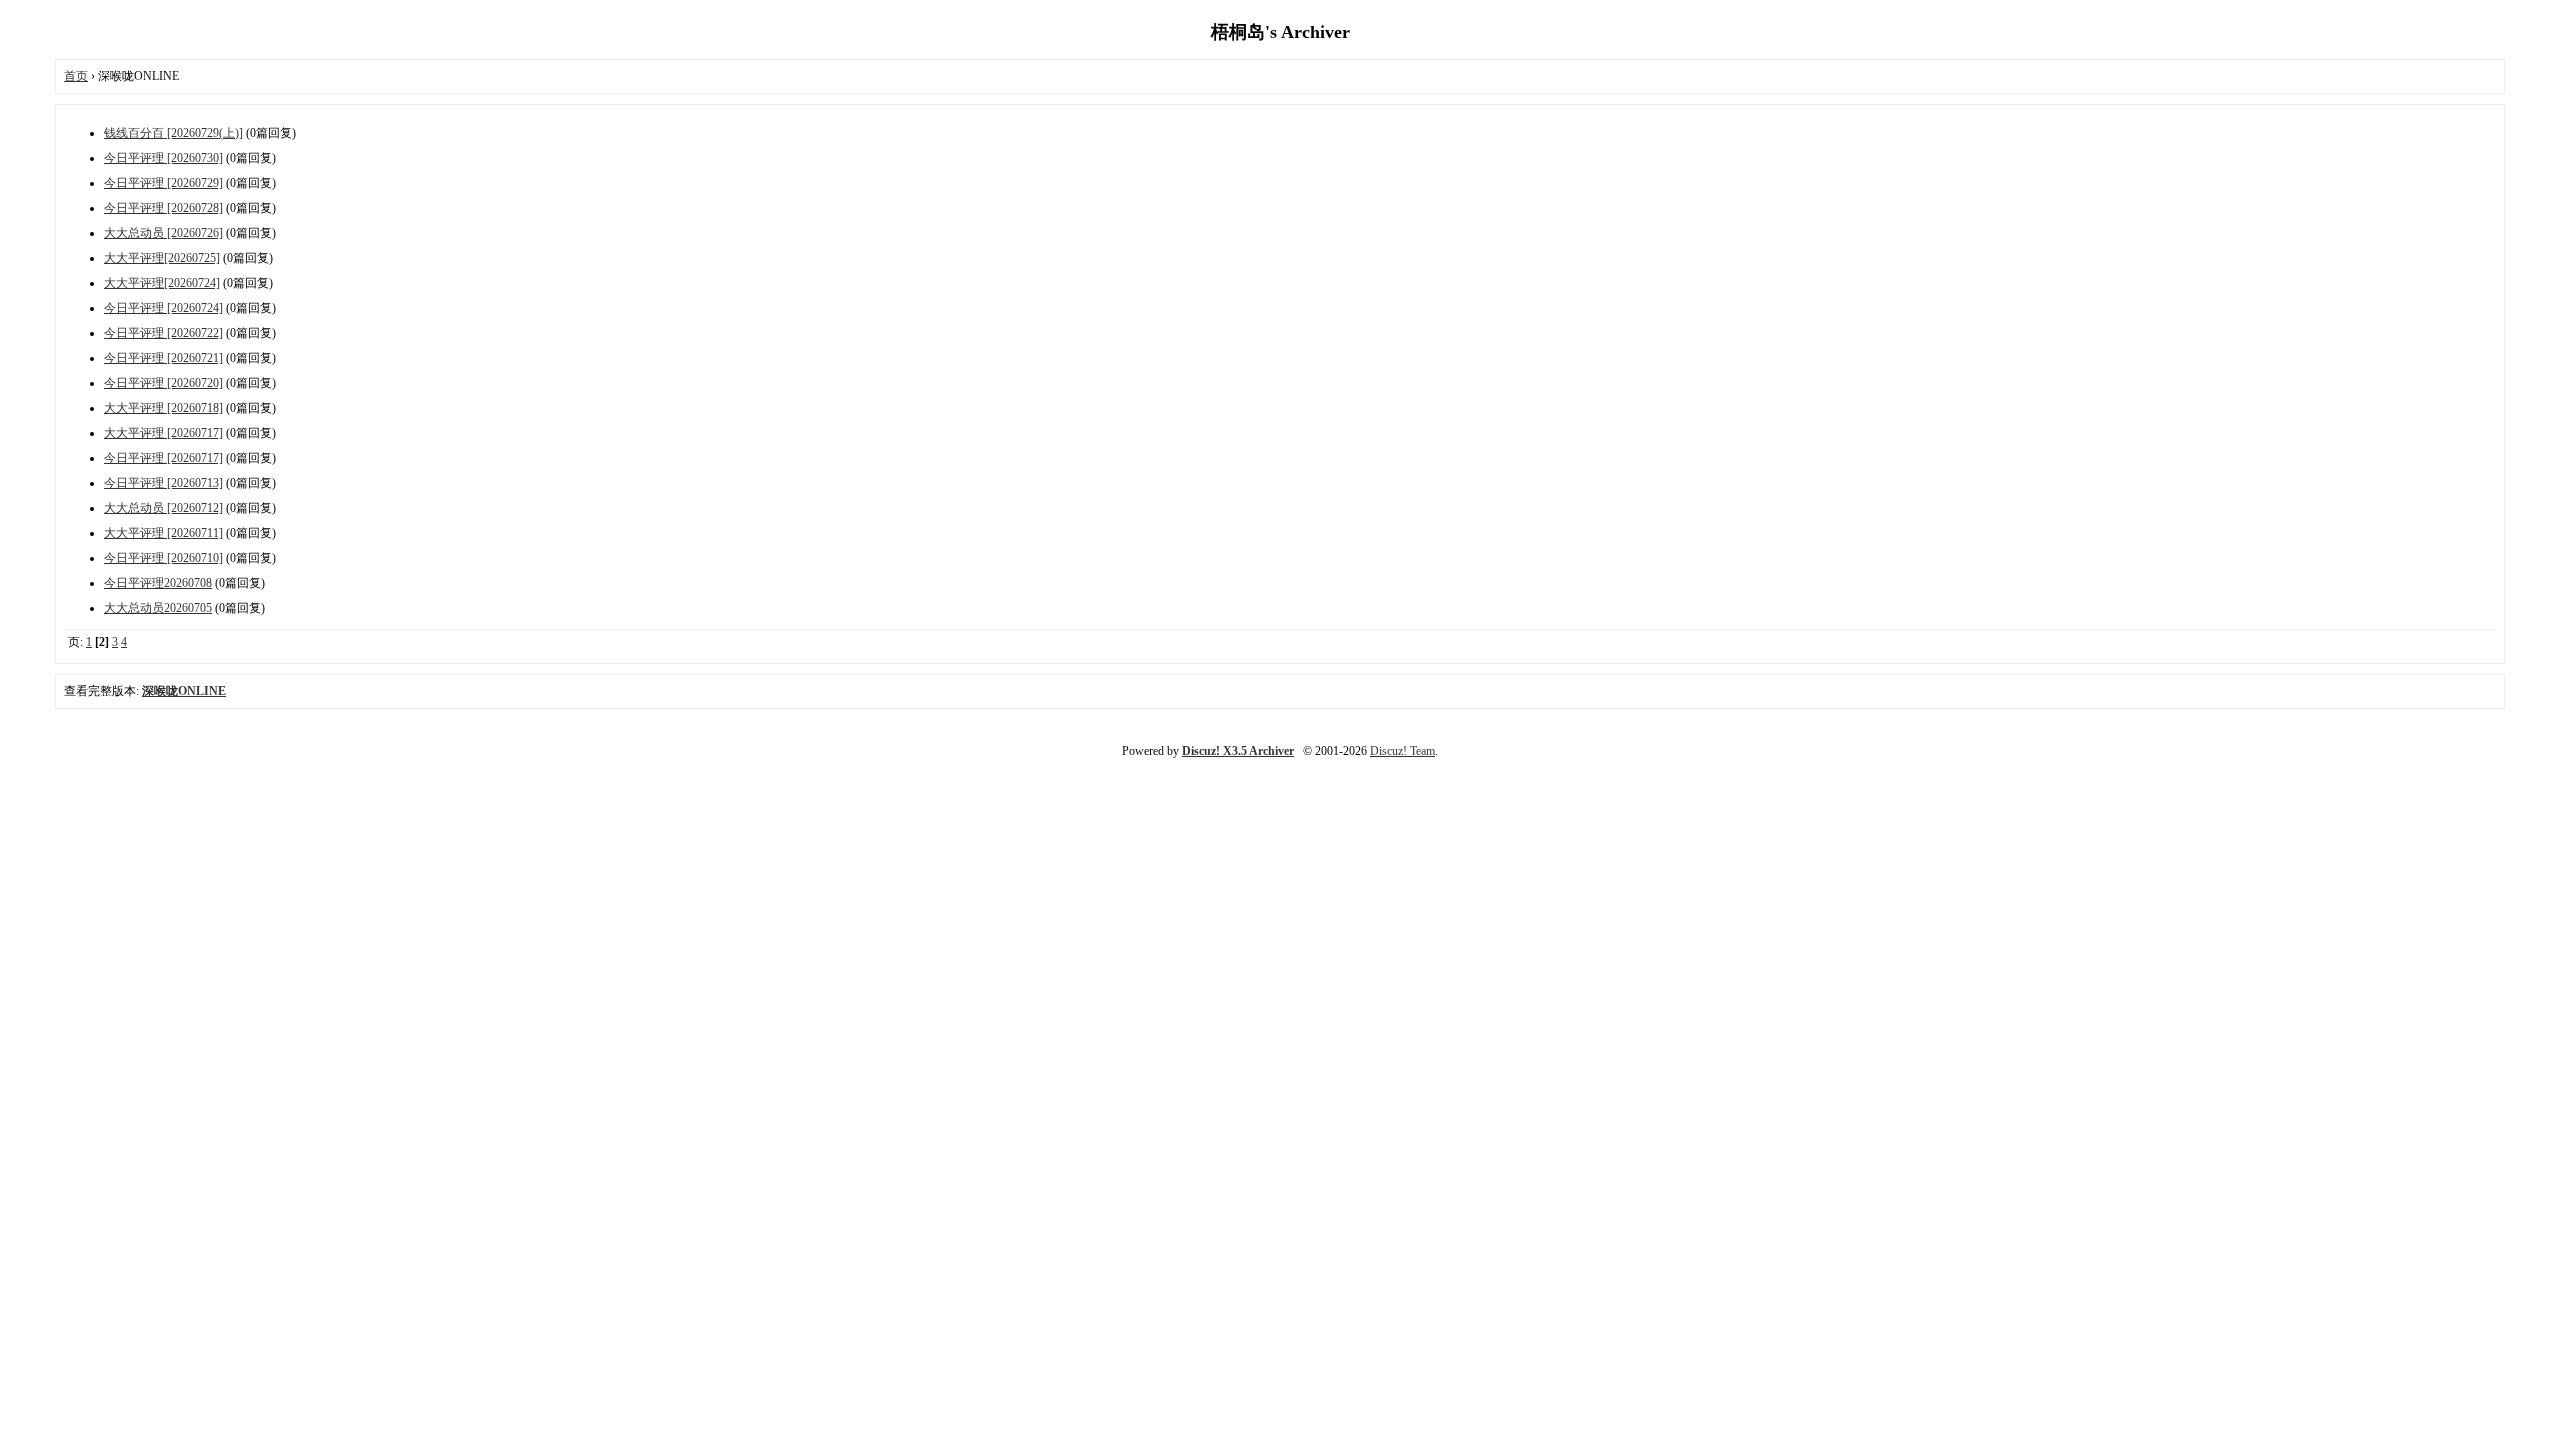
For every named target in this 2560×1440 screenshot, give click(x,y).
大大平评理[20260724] (162, 283)
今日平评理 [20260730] (163, 158)
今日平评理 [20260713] (163, 483)
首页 (76, 76)
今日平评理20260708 (158, 583)
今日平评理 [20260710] (163, 558)
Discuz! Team (1402, 751)
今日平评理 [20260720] (163, 383)
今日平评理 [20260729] (163, 183)
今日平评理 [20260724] (163, 308)
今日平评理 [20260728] (163, 208)
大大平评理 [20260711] (163, 533)
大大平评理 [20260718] (163, 408)
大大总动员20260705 (158, 608)
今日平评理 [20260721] (163, 358)
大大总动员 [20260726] (163, 233)
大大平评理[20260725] (162, 258)
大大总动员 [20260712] (163, 508)
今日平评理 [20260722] (163, 333)
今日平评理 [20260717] (163, 458)
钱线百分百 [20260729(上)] (173, 133)
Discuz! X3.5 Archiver (1238, 751)
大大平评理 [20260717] (163, 433)
